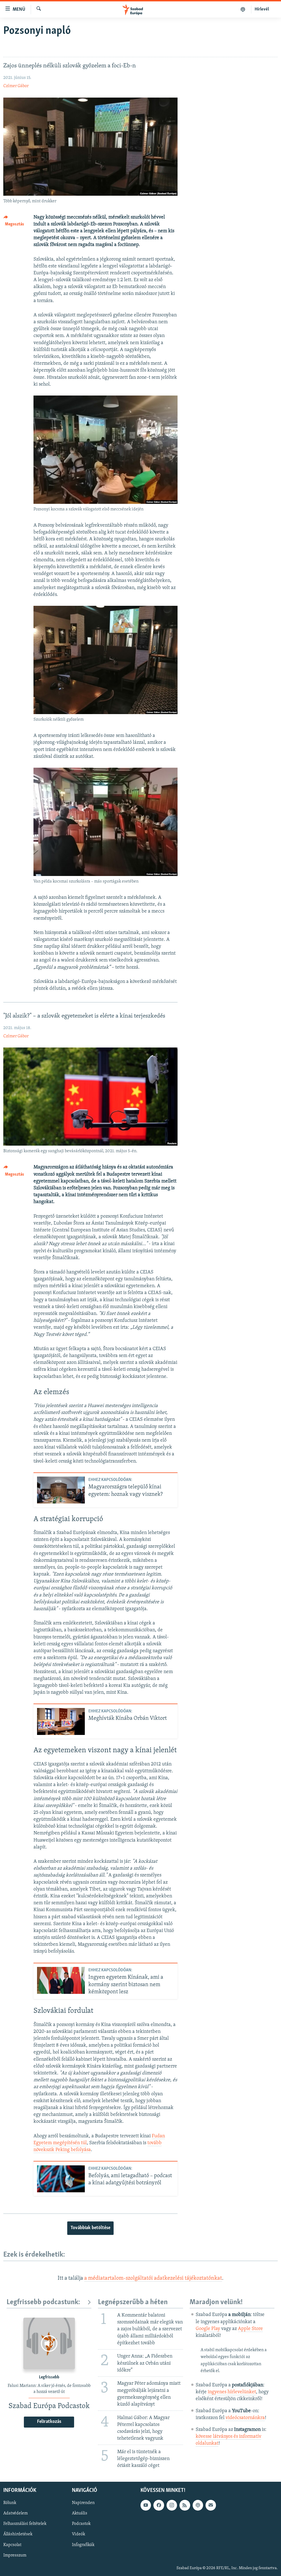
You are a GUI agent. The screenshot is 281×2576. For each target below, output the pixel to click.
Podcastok (81, 2524)
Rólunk (10, 2503)
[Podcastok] (243, 9)
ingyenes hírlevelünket (232, 2392)
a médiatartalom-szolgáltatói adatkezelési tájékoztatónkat (153, 2278)
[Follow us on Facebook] (159, 2505)
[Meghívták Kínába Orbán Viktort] (61, 1721)
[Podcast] (198, 2505)
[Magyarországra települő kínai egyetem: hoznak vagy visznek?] (61, 1490)
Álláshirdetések (18, 2534)
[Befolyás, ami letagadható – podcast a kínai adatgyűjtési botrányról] (61, 2179)
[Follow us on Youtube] (146, 2505)
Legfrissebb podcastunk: (43, 2302)
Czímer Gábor (16, 86)
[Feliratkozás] (211, 2505)
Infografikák (83, 2545)
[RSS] (185, 2505)
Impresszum (15, 2555)
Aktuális (80, 2513)
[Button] (15, 222)
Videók (78, 2534)
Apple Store (250, 2329)
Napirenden (83, 2503)
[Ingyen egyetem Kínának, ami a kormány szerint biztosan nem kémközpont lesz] (61, 1980)
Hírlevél (262, 9)
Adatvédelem (16, 2513)
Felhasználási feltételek (25, 2524)
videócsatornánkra (245, 2418)
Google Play (208, 2329)
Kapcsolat (12, 2545)
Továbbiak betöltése (90, 2228)
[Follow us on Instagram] (172, 2505)
